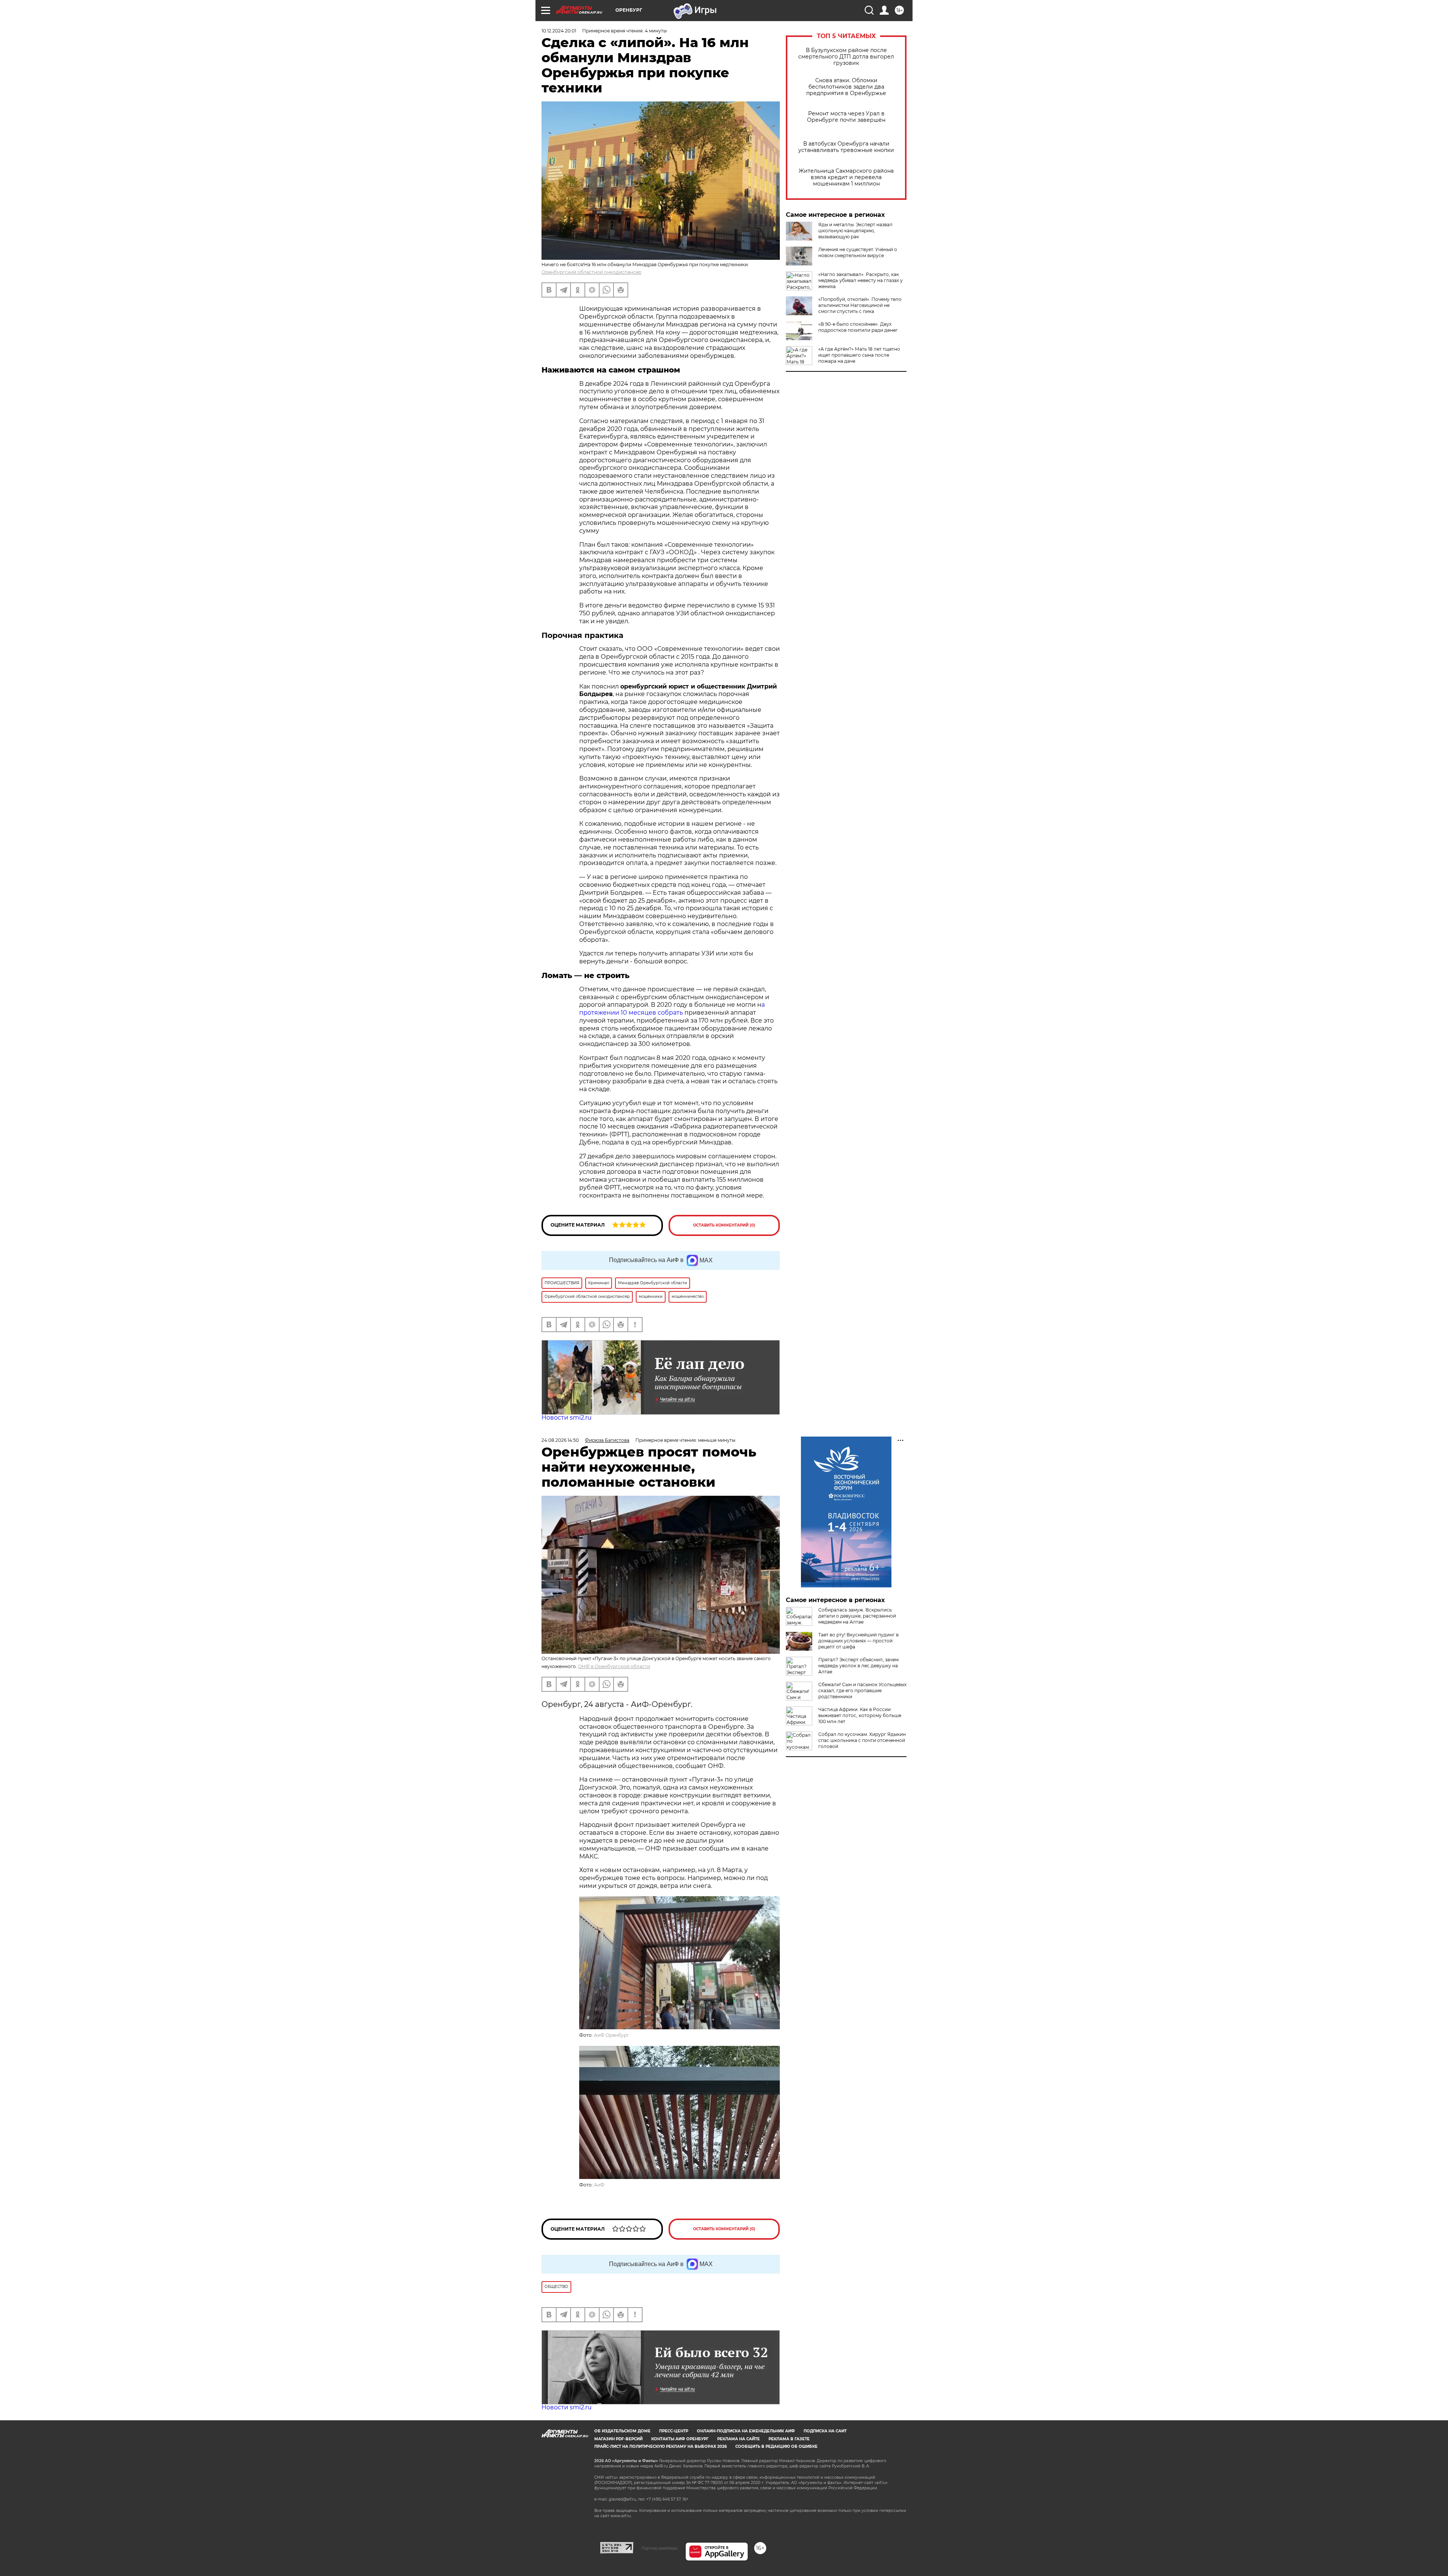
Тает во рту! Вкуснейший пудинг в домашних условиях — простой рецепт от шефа (858, 1641)
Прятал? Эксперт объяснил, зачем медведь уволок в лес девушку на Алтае (858, 1666)
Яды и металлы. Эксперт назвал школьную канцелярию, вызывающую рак (855, 231)
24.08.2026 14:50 (560, 1440)
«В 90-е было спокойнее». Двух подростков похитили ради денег (858, 327)
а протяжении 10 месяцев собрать (672, 1009)
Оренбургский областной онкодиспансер (591, 272)
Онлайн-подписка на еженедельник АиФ (746, 2431)
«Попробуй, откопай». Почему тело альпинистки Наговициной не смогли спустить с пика (860, 305)
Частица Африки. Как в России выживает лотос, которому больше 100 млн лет (860, 1715)
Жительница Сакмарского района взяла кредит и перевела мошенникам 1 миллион (846, 177)
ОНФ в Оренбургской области (614, 1666)
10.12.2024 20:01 (559, 31)
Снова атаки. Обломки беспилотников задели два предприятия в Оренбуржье (846, 87)
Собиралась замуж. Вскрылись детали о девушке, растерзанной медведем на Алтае (857, 1616)
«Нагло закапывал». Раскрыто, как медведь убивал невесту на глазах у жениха (861, 280)
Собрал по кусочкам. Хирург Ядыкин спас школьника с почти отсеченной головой (862, 1740)
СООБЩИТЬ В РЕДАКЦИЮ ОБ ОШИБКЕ (776, 2446)
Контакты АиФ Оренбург (680, 2439)
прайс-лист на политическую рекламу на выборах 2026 (660, 2446)
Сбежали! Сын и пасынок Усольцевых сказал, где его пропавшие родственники (862, 1690)
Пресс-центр (674, 2431)
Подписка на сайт (825, 2431)
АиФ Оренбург (611, 2035)
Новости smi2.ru (567, 1418)
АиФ (599, 2185)
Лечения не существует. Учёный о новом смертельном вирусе (858, 252)
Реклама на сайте (739, 2439)
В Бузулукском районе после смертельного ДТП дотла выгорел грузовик (846, 57)
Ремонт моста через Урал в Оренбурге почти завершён (846, 117)
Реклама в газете (789, 2439)
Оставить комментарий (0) (724, 1225)
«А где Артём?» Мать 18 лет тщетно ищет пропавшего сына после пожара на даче (859, 355)
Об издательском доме (622, 2431)
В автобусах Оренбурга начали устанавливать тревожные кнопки (846, 147)
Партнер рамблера (659, 2548)
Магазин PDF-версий (618, 2439)
